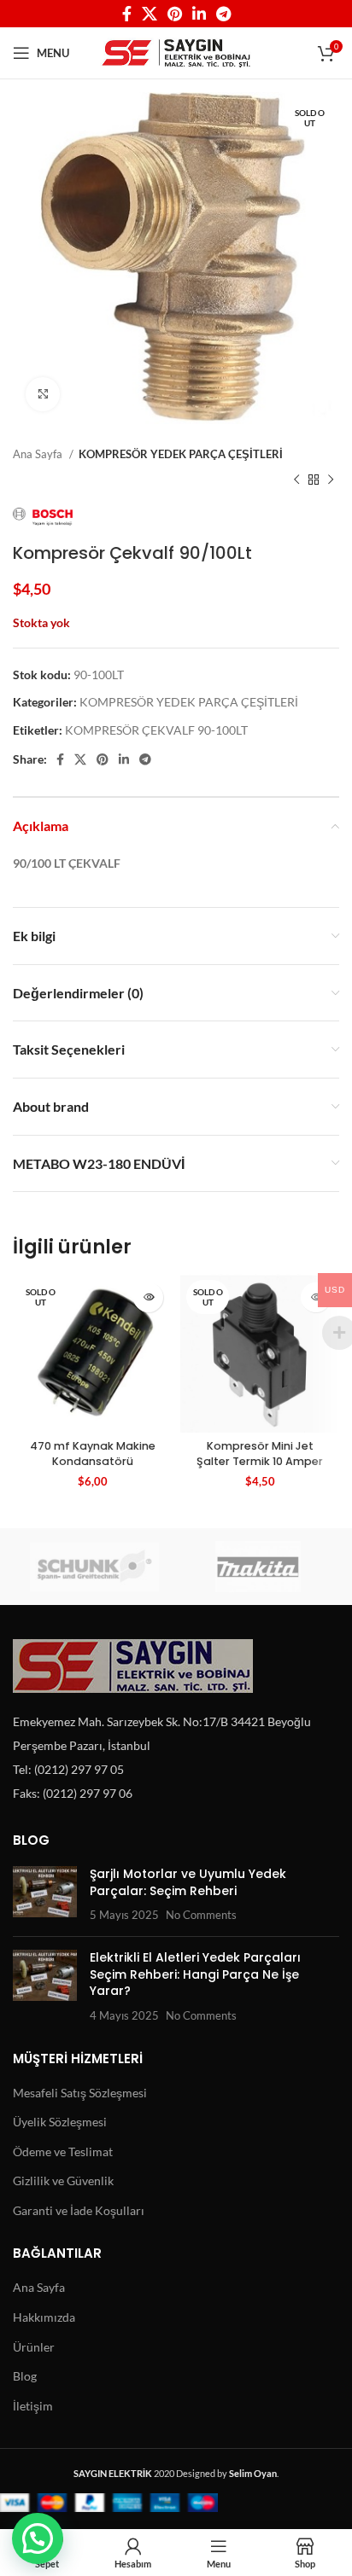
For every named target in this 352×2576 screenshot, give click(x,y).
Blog (25, 2376)
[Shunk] (94, 1567)
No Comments (201, 1915)
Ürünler (34, 2347)
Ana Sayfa (39, 454)
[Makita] (258, 1567)
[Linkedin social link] (199, 14)
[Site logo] (176, 52)
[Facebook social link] (127, 14)
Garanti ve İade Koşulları (79, 2210)
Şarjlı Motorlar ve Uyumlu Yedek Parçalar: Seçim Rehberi (188, 1882)
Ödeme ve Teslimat (63, 2152)
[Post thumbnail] (45, 1895)
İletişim (33, 2406)
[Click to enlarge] (43, 394)
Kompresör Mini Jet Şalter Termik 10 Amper (260, 1454)
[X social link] (150, 14)
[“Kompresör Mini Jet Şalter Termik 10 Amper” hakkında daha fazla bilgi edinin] (316, 1297)
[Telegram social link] (223, 14)
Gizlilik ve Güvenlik (63, 2181)
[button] (38, 2538)
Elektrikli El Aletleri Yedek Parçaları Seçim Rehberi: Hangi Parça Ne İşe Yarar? (195, 1974)
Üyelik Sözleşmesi (60, 2122)
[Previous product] (296, 480)
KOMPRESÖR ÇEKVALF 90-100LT (156, 730)
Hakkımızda (44, 2317)
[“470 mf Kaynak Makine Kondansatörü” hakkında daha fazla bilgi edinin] (148, 1297)
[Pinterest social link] (175, 14)
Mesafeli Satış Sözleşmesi (80, 2093)
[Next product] (331, 480)
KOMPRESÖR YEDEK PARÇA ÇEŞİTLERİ (181, 454)
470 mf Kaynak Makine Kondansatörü (93, 1454)
